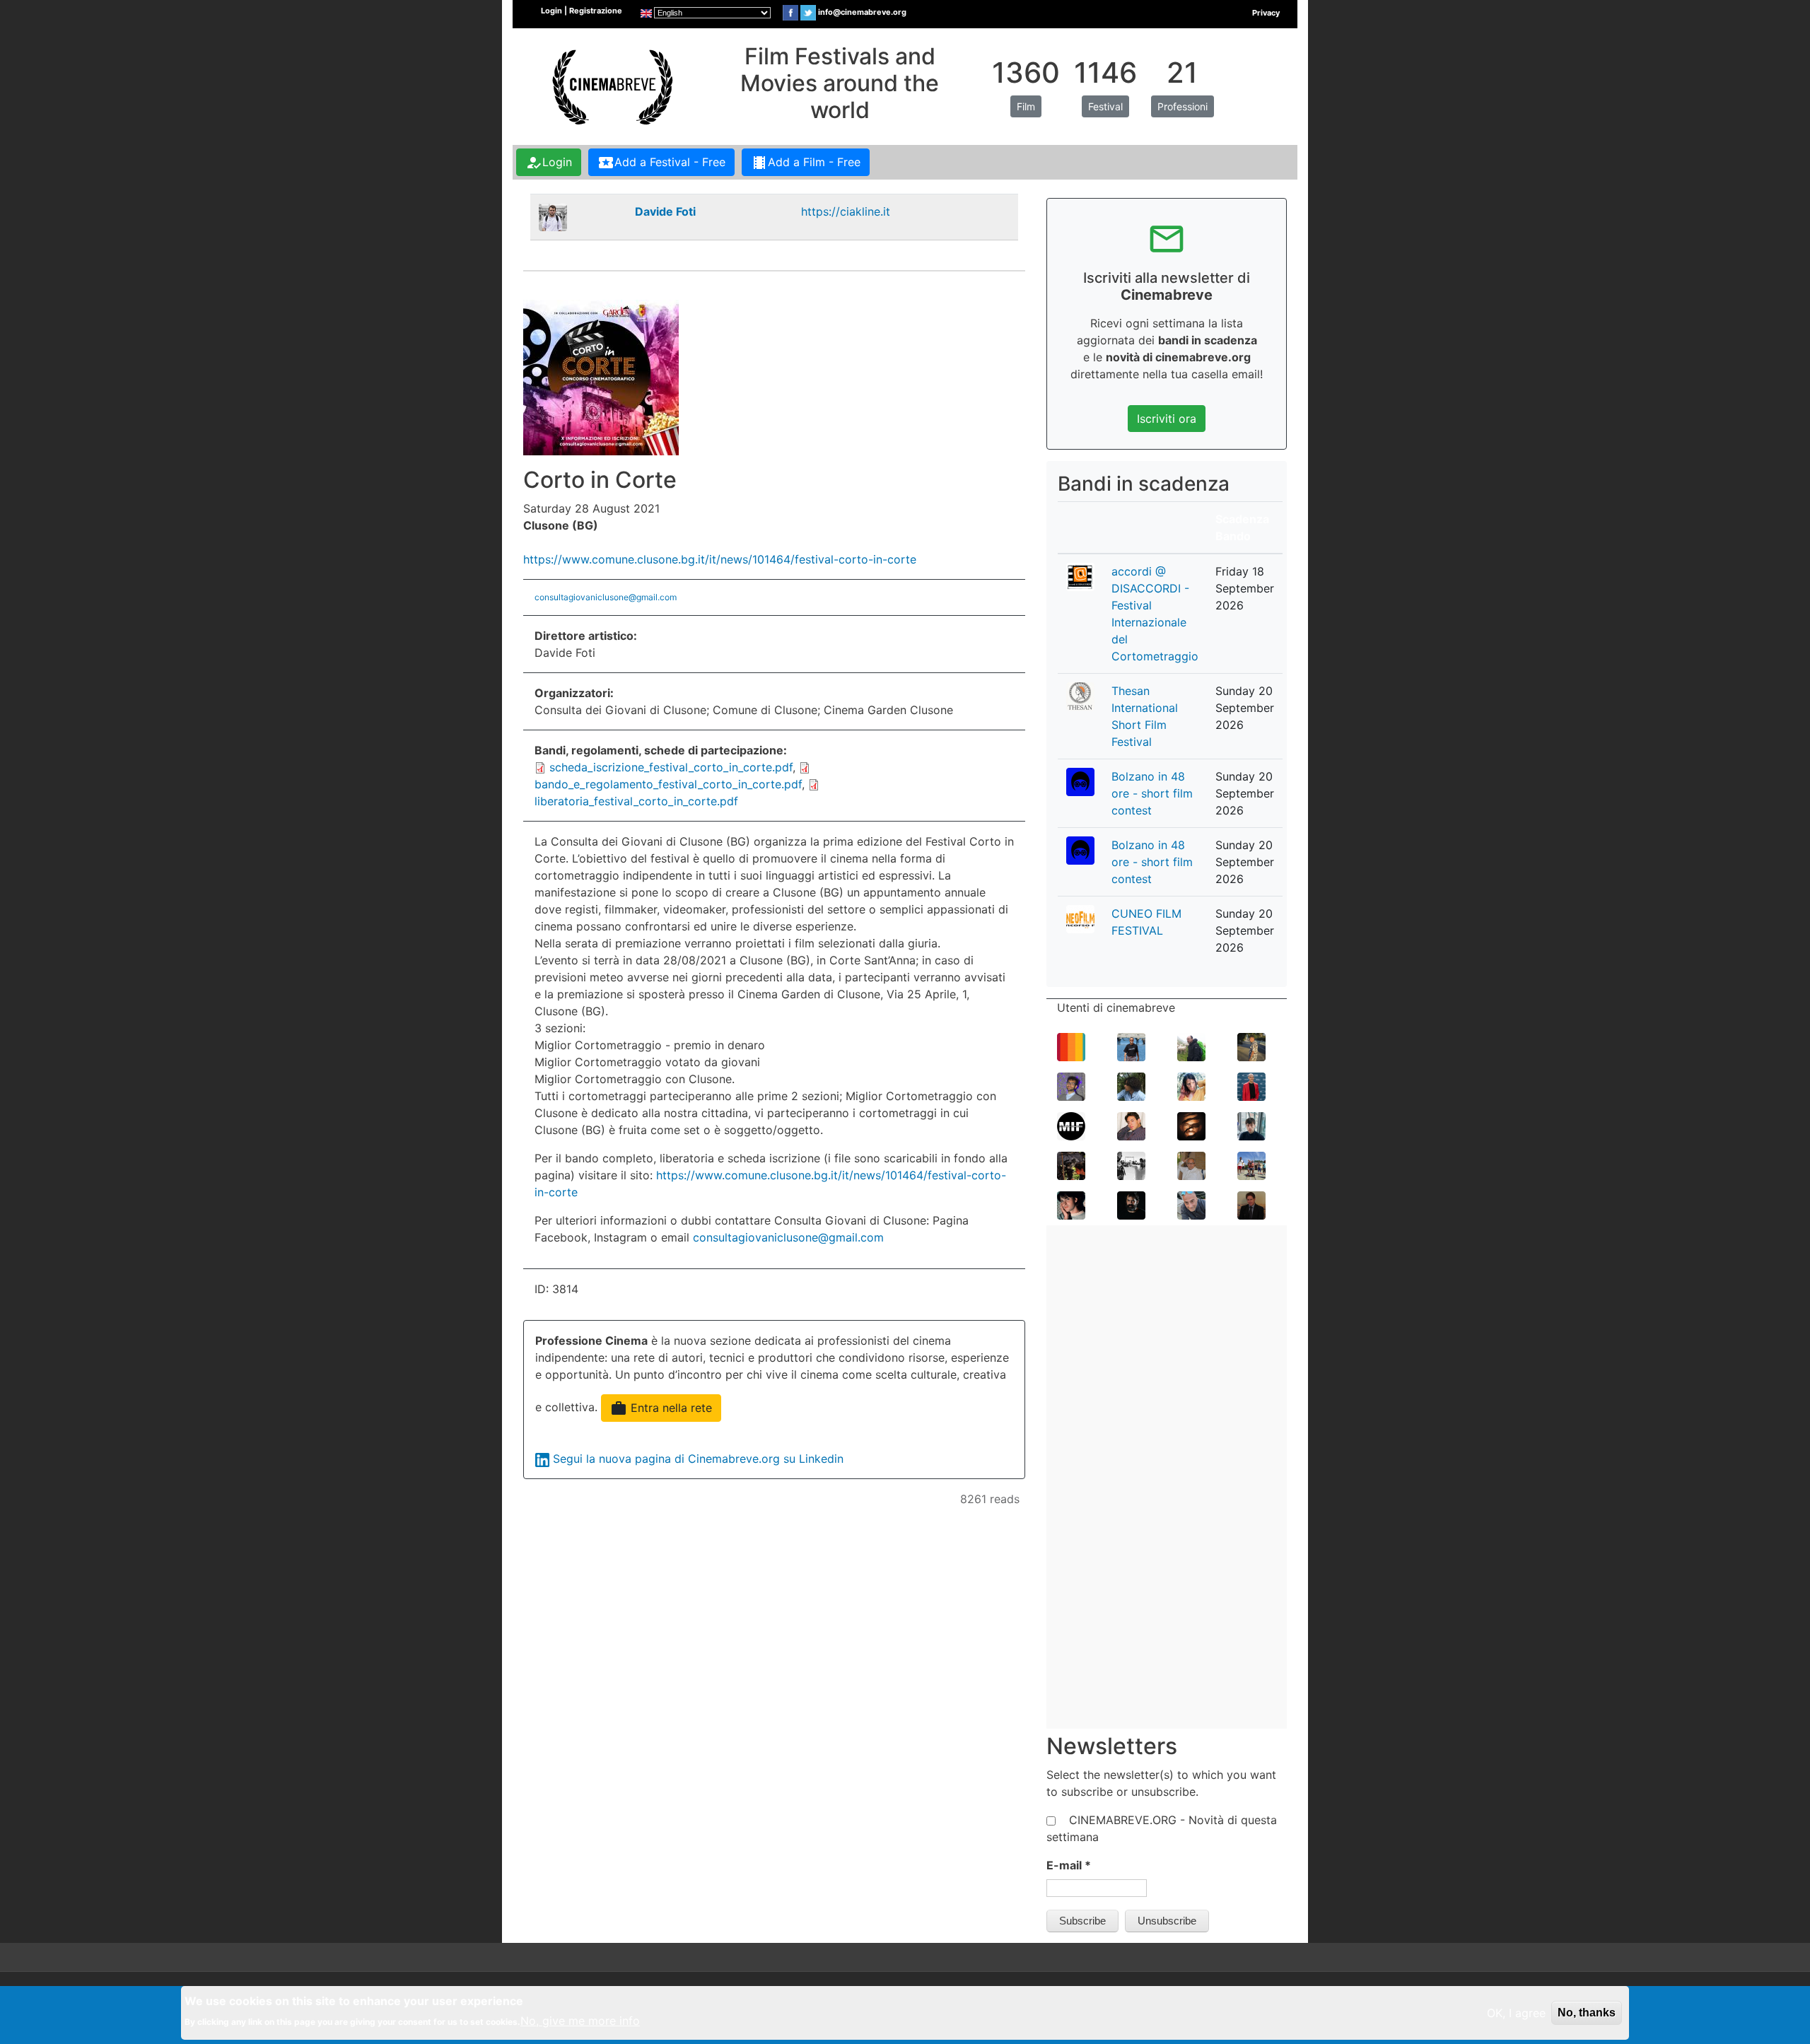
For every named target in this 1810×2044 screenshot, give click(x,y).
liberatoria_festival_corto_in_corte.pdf (636, 801)
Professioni (1183, 106)
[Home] (611, 86)
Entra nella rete (661, 1408)
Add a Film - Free (806, 163)
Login (549, 163)
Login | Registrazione (582, 11)
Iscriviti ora (1167, 419)
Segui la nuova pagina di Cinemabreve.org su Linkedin (698, 1459)
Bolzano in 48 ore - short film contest (1152, 793)
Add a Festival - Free (661, 163)
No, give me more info (580, 2021)
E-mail (1069, 1865)
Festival (1105, 106)
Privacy (1266, 13)
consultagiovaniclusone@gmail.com (606, 597)
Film (1026, 106)
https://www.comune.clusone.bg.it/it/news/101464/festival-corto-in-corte (720, 559)
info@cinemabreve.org (862, 12)
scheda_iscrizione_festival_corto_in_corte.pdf (671, 767)
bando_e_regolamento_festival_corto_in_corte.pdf (668, 784)
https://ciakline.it (846, 211)
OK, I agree (1516, 2013)
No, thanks (1587, 2013)
